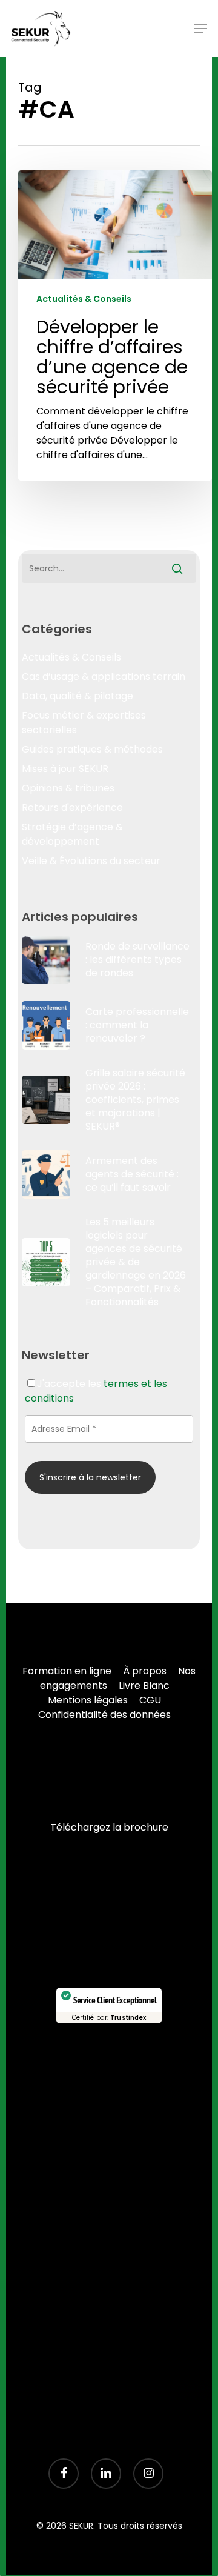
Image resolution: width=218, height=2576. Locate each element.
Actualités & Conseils (84, 299)
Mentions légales (88, 1700)
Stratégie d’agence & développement (72, 834)
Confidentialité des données (104, 1715)
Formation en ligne (67, 1671)
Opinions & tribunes (68, 788)
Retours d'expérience (72, 807)
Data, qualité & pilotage (78, 696)
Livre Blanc (144, 1686)
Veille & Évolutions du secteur (91, 861)
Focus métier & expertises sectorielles (84, 723)
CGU (150, 1700)
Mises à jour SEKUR (65, 769)
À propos (145, 1671)
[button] (200, 28)
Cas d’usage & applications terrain (104, 677)
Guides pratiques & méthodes (92, 749)
